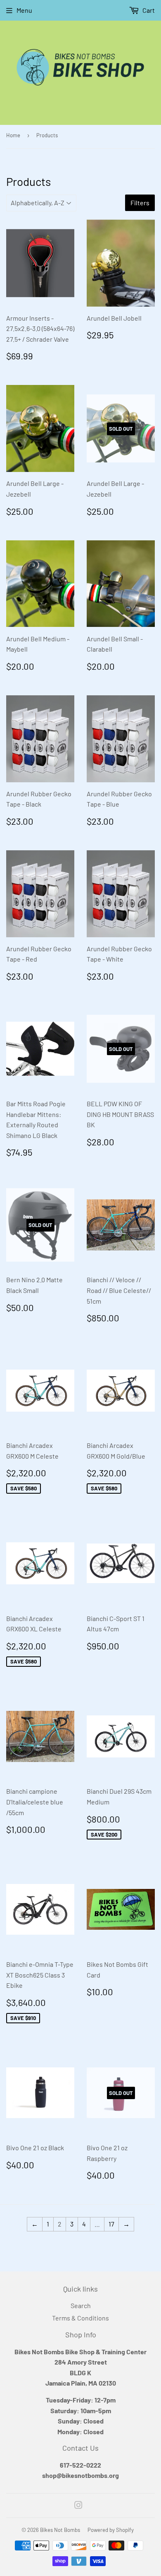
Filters (140, 203)
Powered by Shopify (111, 2530)
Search (81, 2305)
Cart (148, 10)
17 (111, 2224)
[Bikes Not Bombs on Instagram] (78, 2506)
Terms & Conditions (80, 2318)
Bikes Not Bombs (60, 2530)
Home (13, 135)
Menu (24, 10)
